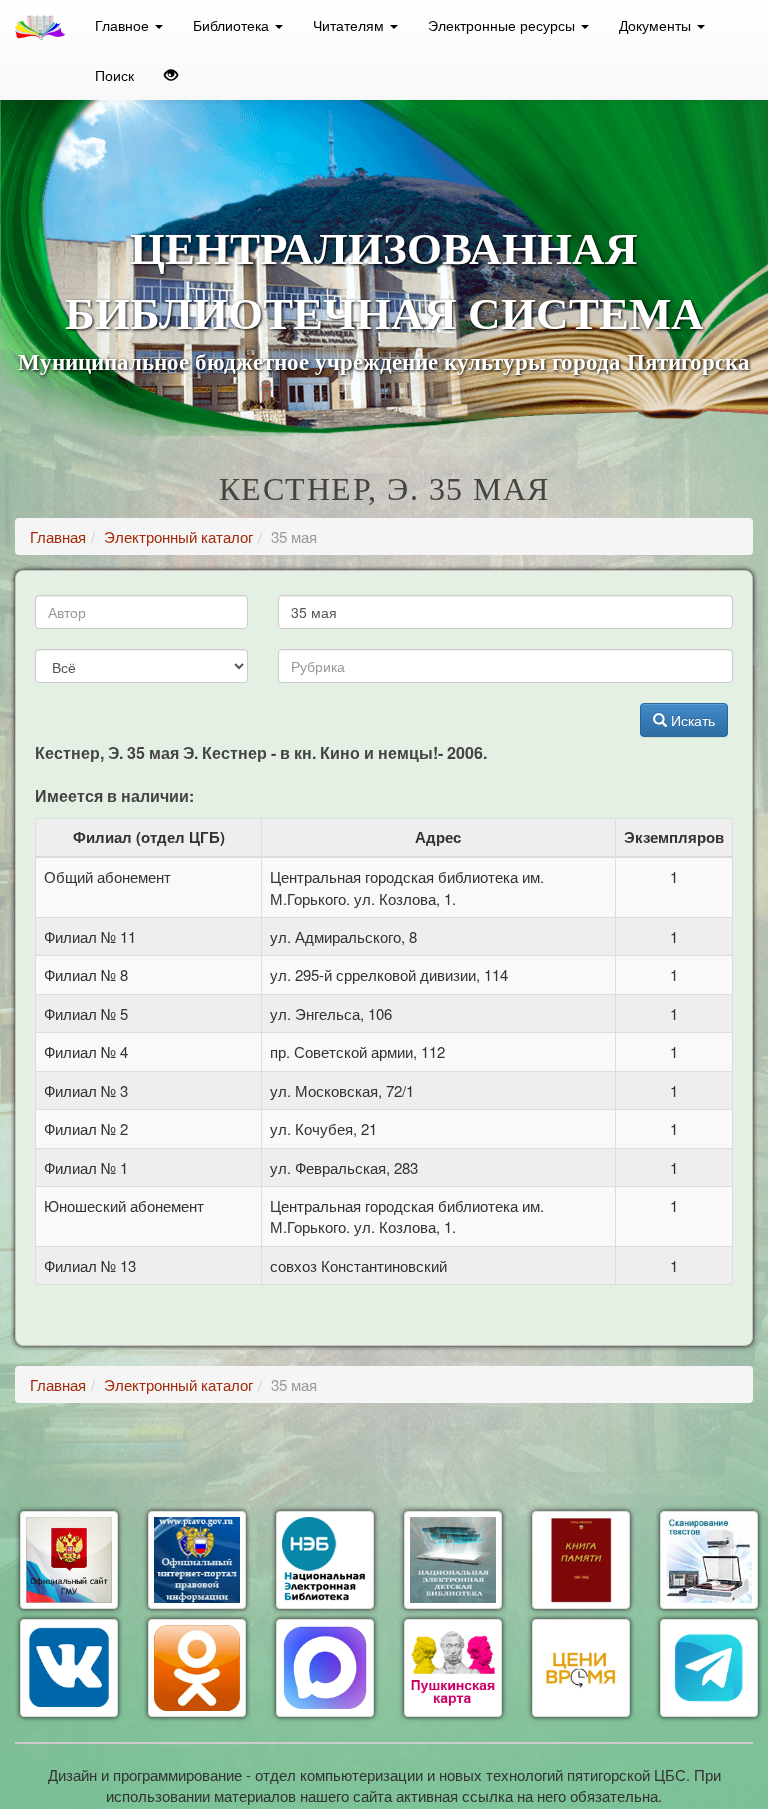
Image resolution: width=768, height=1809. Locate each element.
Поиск (114, 75)
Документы (657, 25)
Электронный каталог (178, 536)
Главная (58, 536)
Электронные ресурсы (503, 25)
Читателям (350, 25)
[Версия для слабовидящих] (171, 75)
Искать (691, 720)
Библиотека (233, 25)
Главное (124, 25)
